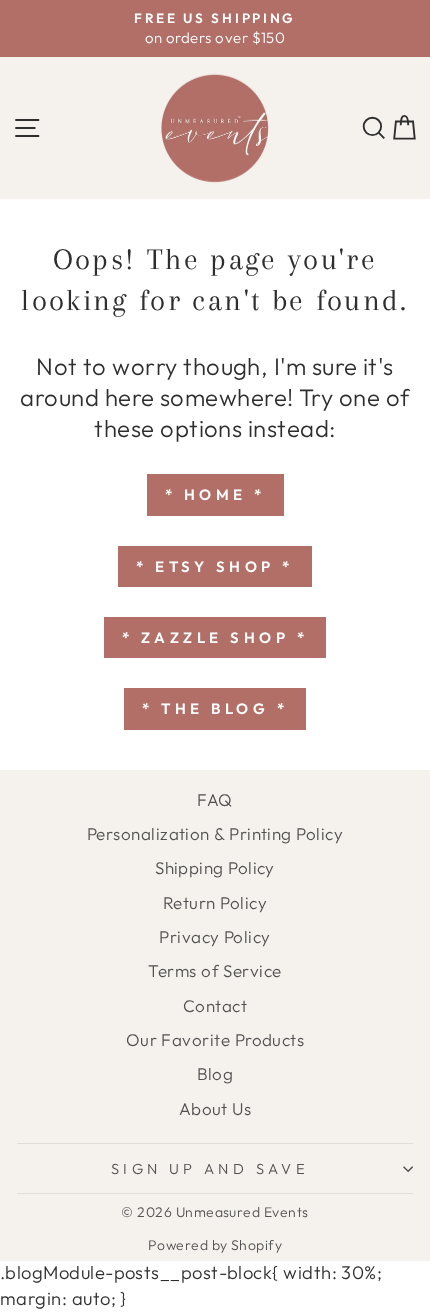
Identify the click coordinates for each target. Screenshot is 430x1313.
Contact (215, 1005)
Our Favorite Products (215, 1039)
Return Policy (215, 902)
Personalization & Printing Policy (215, 833)
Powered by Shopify (215, 1245)
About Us (215, 1108)
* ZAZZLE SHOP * (215, 637)
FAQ (214, 799)
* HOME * (215, 494)
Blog (215, 1073)
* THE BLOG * (215, 708)
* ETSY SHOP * (215, 566)
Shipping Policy (215, 867)
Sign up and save (210, 1168)
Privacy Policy (214, 936)
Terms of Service (214, 970)
